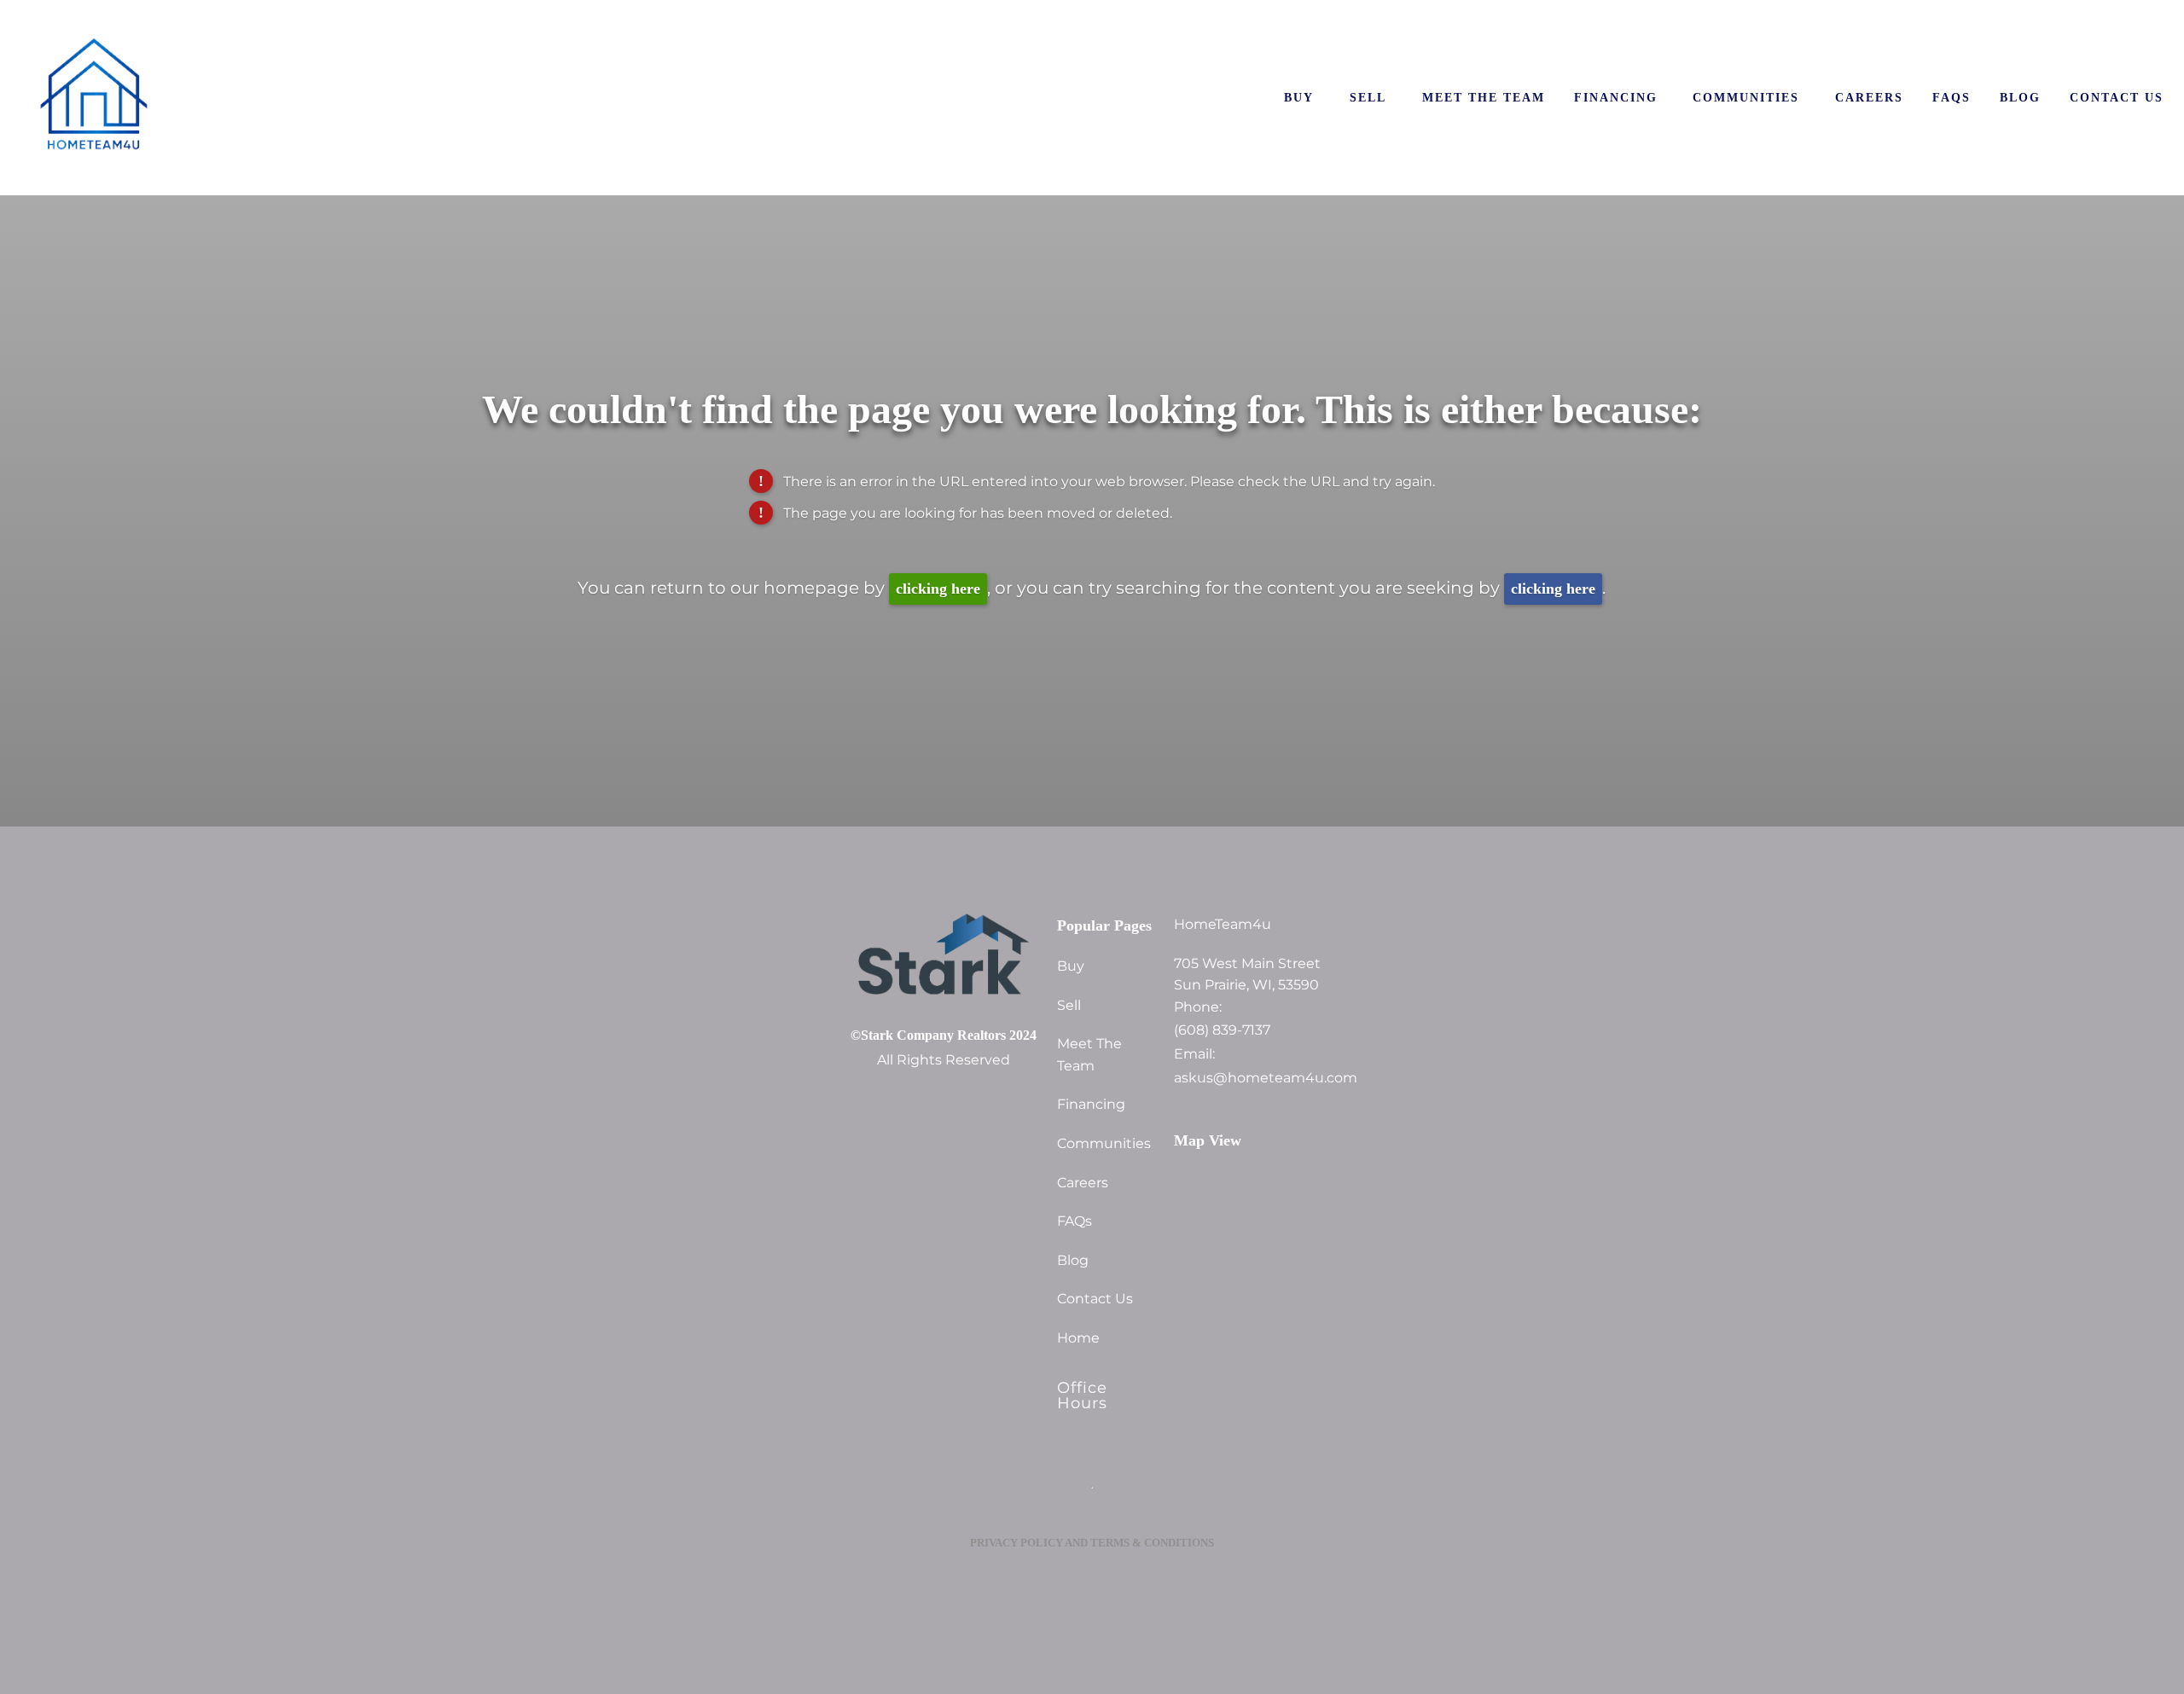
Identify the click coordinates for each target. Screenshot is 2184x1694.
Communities (1746, 97)
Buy (1299, 97)
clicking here (938, 589)
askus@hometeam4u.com (1254, 1078)
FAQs (1952, 97)
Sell (1368, 97)
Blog (2020, 97)
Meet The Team (1484, 97)
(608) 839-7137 (1222, 1030)
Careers (1869, 97)
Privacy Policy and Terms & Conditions (1092, 1543)
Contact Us (2117, 97)
